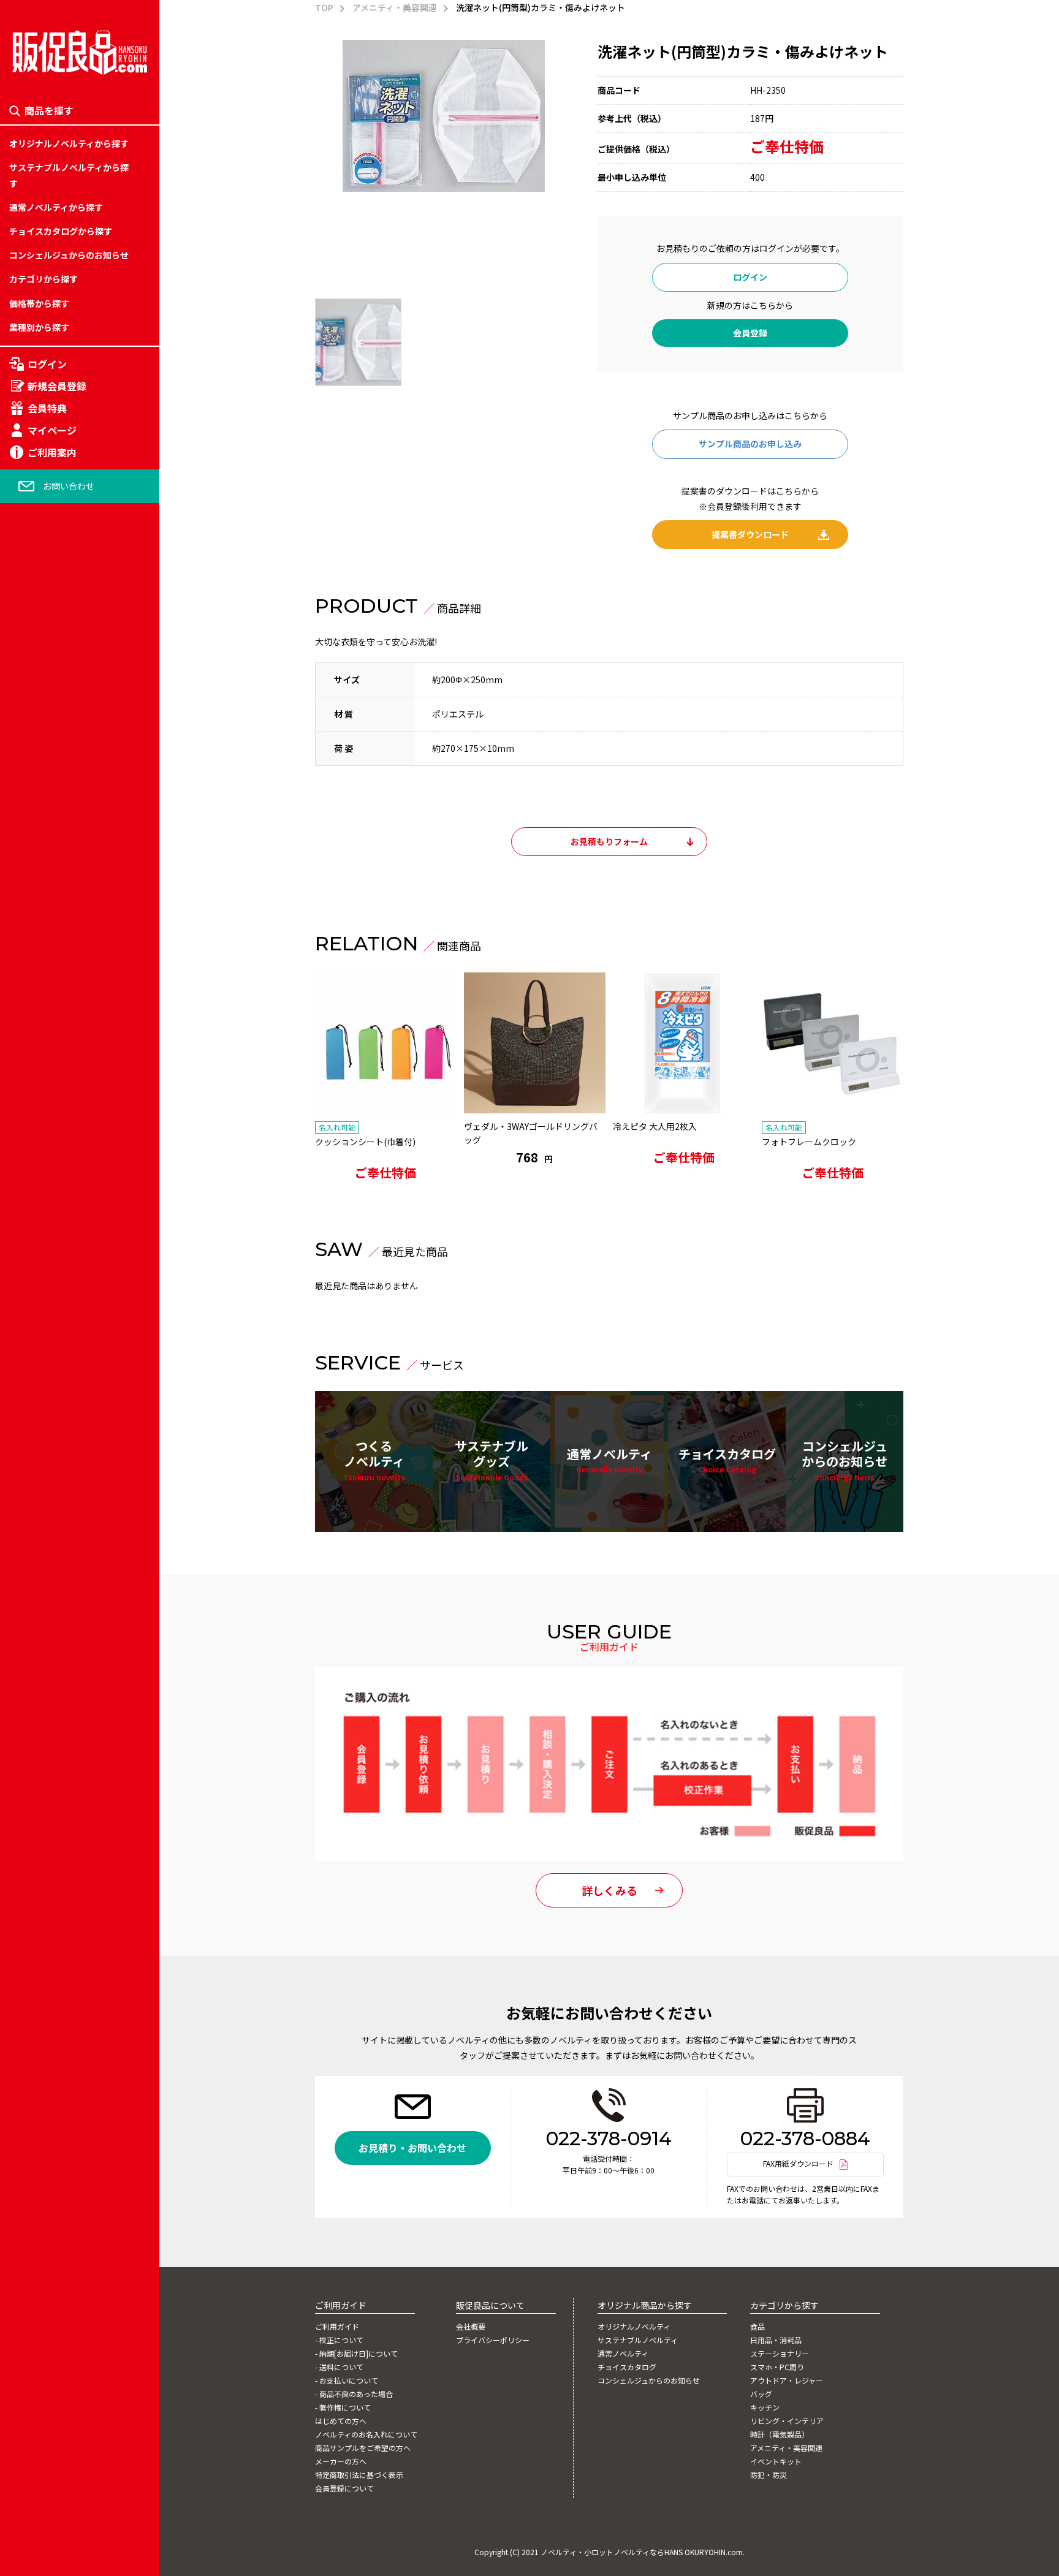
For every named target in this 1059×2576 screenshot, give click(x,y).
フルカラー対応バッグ (52, 1287)
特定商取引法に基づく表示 (359, 2475)
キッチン (26, 1302)
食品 (18, 1132)
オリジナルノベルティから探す (69, 143)
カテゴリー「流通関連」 (56, 1302)
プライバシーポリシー (493, 2340)
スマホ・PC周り (40, 1217)
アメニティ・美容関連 (51, 1387)
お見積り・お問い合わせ (412, 2148)
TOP (324, 7)
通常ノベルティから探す (56, 207)
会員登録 (750, 333)
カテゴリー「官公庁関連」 (61, 1387)
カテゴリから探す (44, 279)
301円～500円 (37, 1330)
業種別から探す (39, 327)
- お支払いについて (347, 2381)
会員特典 (47, 408)
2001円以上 (32, 1415)
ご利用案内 (52, 452)
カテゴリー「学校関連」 (56, 1245)
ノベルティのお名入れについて (366, 2434)
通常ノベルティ (609, 1460)
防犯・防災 (31, 1444)
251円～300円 (37, 1302)
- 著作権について (343, 2407)
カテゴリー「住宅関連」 (56, 1217)
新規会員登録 (57, 386)
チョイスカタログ (727, 1460)
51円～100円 (34, 1189)
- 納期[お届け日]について (356, 2354)
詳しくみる (609, 1890)
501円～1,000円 (40, 1358)
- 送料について (339, 2367)
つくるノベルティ (374, 1459)
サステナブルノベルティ (638, 2340)
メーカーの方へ (341, 2461)
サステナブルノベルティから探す (69, 175)
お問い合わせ (69, 486)
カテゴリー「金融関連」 (56, 1330)
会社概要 (471, 2327)
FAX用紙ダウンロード (798, 2163)
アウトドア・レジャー (52, 1245)
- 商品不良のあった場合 (354, 2394)
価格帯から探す (39, 303)
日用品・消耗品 (39, 1160)
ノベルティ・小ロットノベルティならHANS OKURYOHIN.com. (643, 2552)
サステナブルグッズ (492, 1459)
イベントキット (39, 1415)
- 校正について (339, 2340)
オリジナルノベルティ (634, 2327)
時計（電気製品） (44, 1358)
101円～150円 (37, 1217)
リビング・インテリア (52, 1330)
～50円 (23, 1160)
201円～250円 (37, 1273)
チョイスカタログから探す (61, 231)
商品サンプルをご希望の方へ (363, 2448)
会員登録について (344, 2488)
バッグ (22, 1273)
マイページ (52, 430)
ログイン (47, 364)
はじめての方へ (341, 2421)
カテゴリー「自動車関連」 (61, 1358)
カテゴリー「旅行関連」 (56, 1189)
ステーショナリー (44, 1189)
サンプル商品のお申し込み (750, 444)
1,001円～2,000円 (44, 1387)
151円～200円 (37, 1245)
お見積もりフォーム (609, 841)
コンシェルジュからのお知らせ (69, 255)
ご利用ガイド (337, 2327)
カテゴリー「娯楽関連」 (56, 1273)
